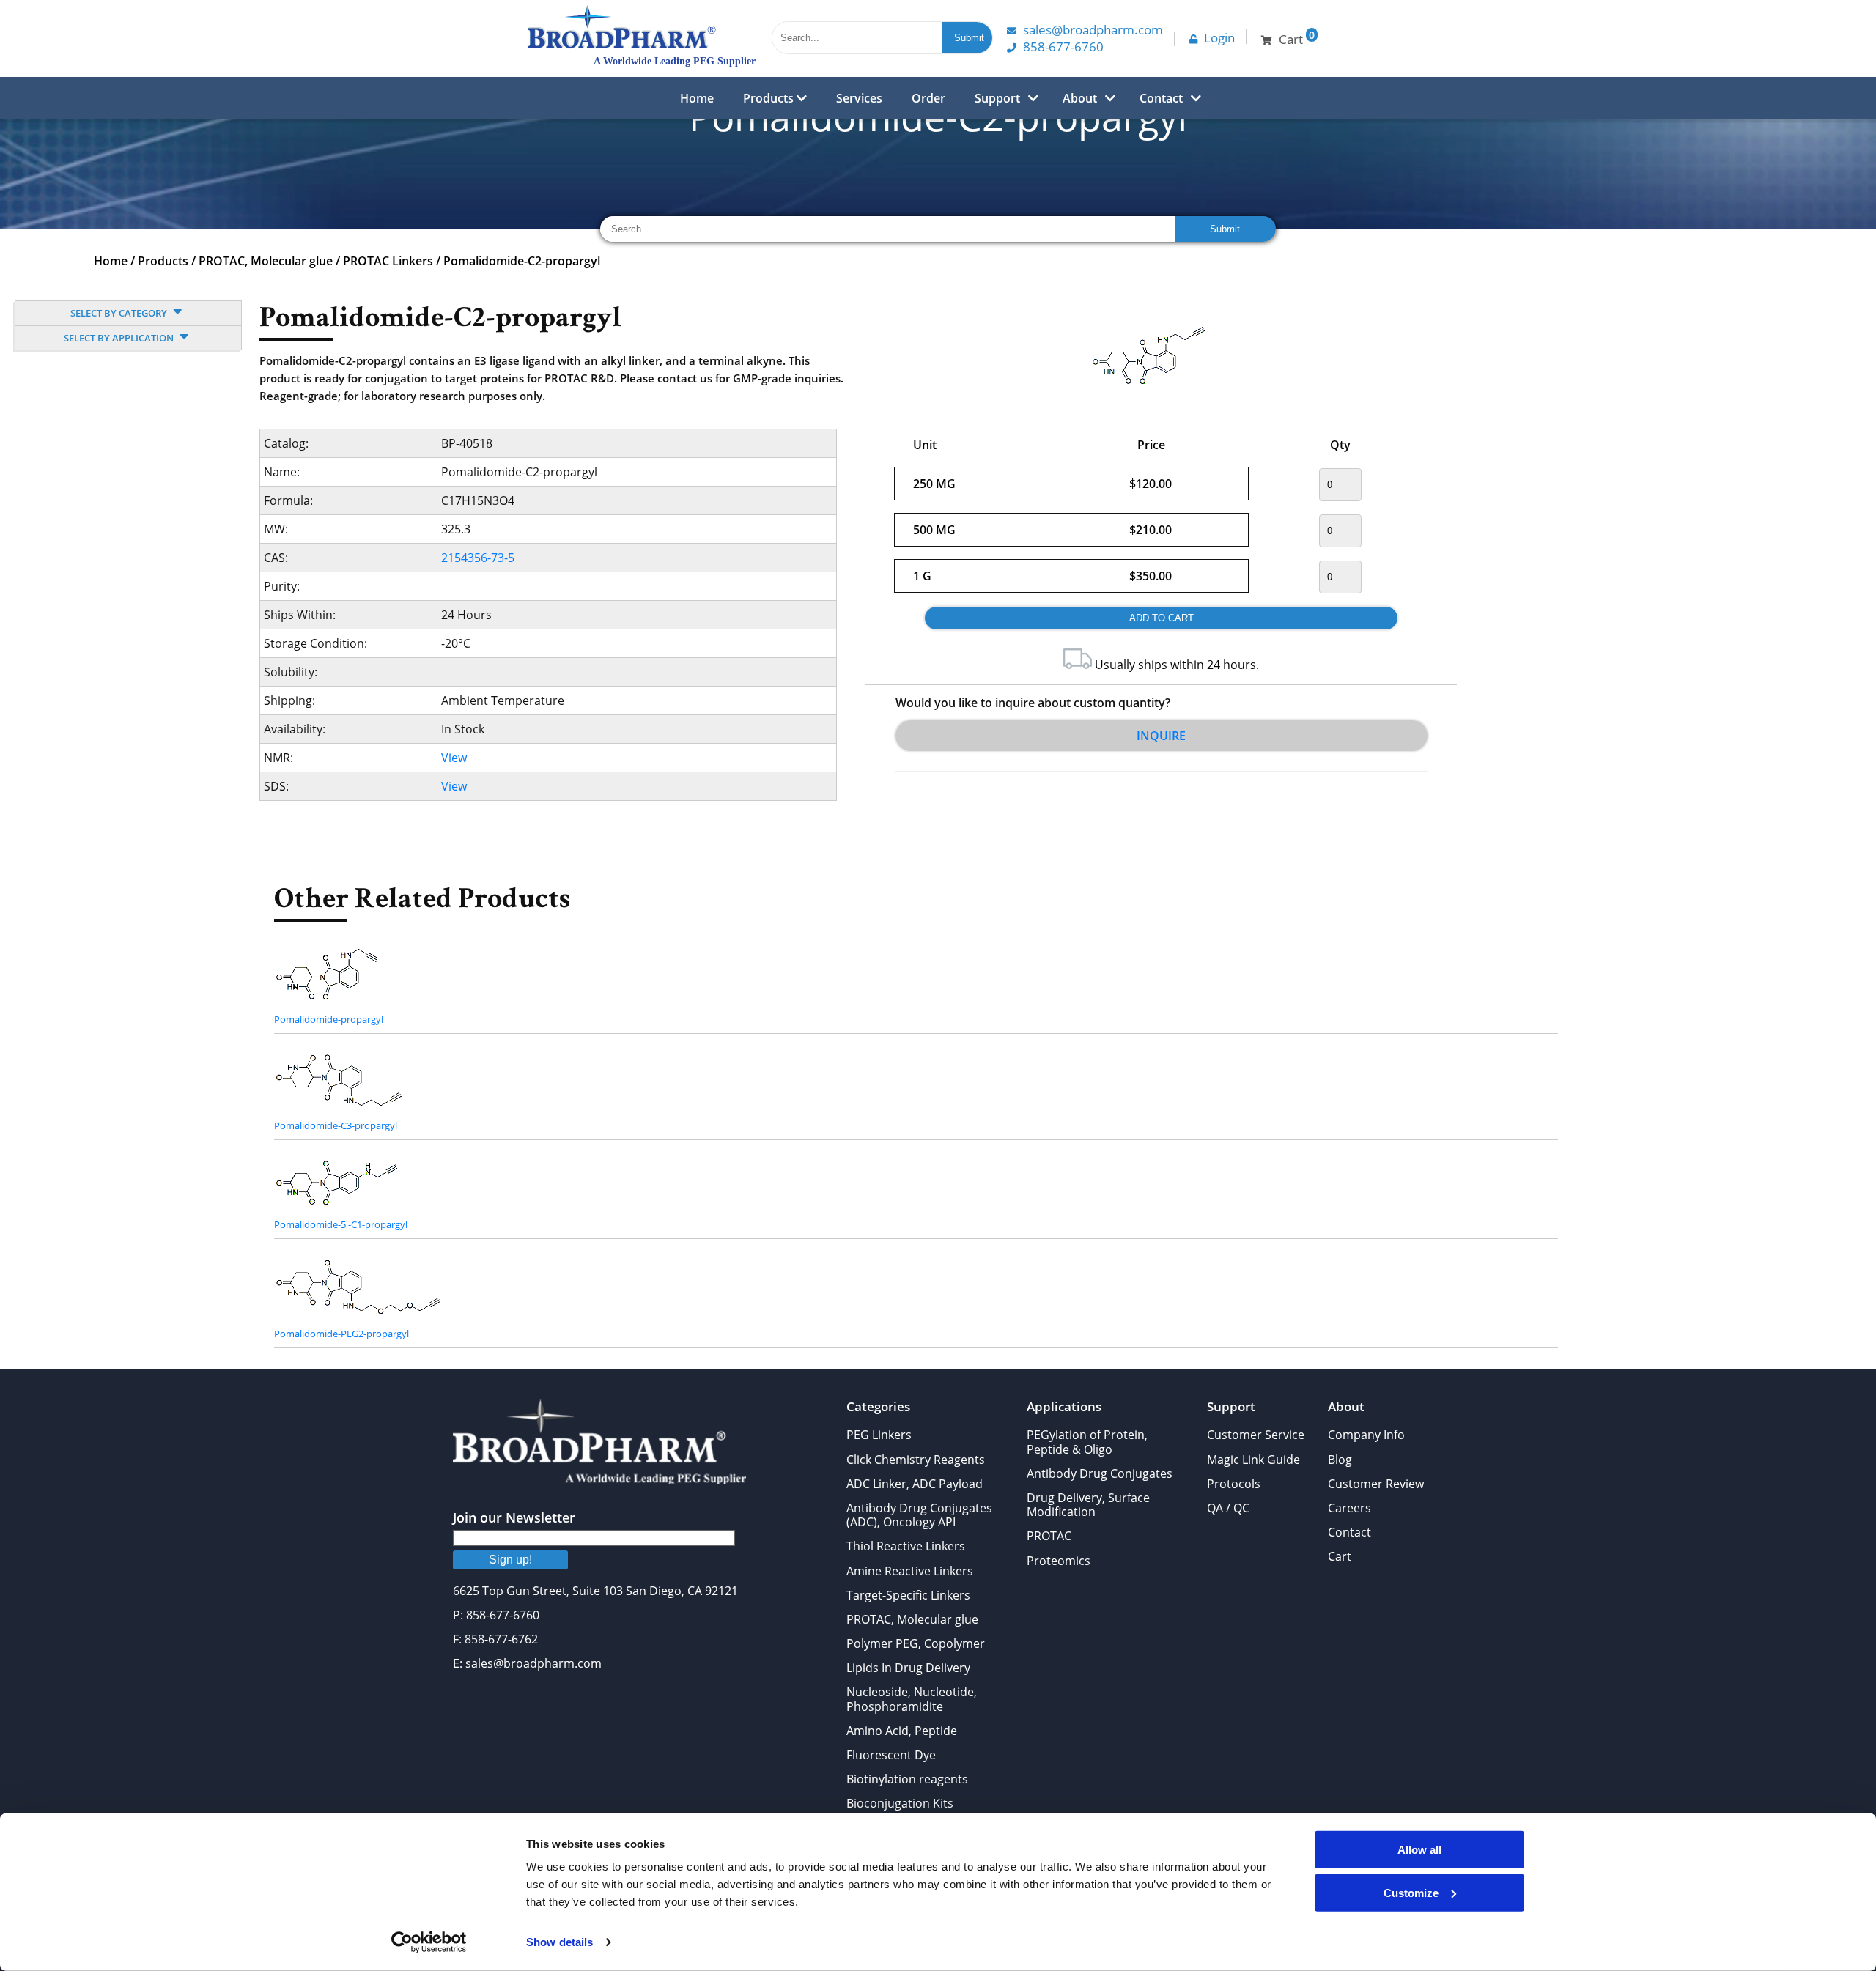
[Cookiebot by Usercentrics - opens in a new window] (429, 1942)
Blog (1340, 1460)
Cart (1340, 1556)
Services (859, 98)
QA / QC (1228, 1508)
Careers (1349, 1508)
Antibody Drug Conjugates (1100, 1473)
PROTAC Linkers (388, 261)
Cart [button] (1297, 38)
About (1080, 98)
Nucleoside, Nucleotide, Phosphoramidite (912, 1699)
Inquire (1161, 736)
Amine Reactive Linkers (910, 1571)
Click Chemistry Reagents (916, 1460)
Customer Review (1376, 1484)
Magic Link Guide (1253, 1460)
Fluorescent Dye (891, 1755)
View (454, 758)
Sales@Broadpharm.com (1093, 30)
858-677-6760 (1063, 47)
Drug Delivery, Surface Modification (1088, 1505)
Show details (560, 1942)
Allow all (1419, 1850)
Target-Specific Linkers (908, 1595)
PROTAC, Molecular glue (266, 261)
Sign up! (510, 1560)
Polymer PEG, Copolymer (916, 1643)
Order (928, 98)
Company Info (1366, 1435)
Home (697, 98)
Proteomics (1059, 1561)
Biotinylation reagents (907, 1779)
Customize (1411, 1892)
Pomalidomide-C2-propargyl (522, 261)
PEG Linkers (879, 1435)
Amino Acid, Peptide (902, 1731)
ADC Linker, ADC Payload (915, 1484)
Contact (1161, 98)
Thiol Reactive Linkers (906, 1546)
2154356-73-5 (478, 558)
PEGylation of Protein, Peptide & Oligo (1087, 1442)
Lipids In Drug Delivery (908, 1668)
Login (1219, 38)
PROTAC (1049, 1536)
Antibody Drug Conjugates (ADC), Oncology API (919, 1515)
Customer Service (1256, 1435)
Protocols (1234, 1484)
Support (997, 98)
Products (770, 98)
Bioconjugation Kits (900, 1803)
